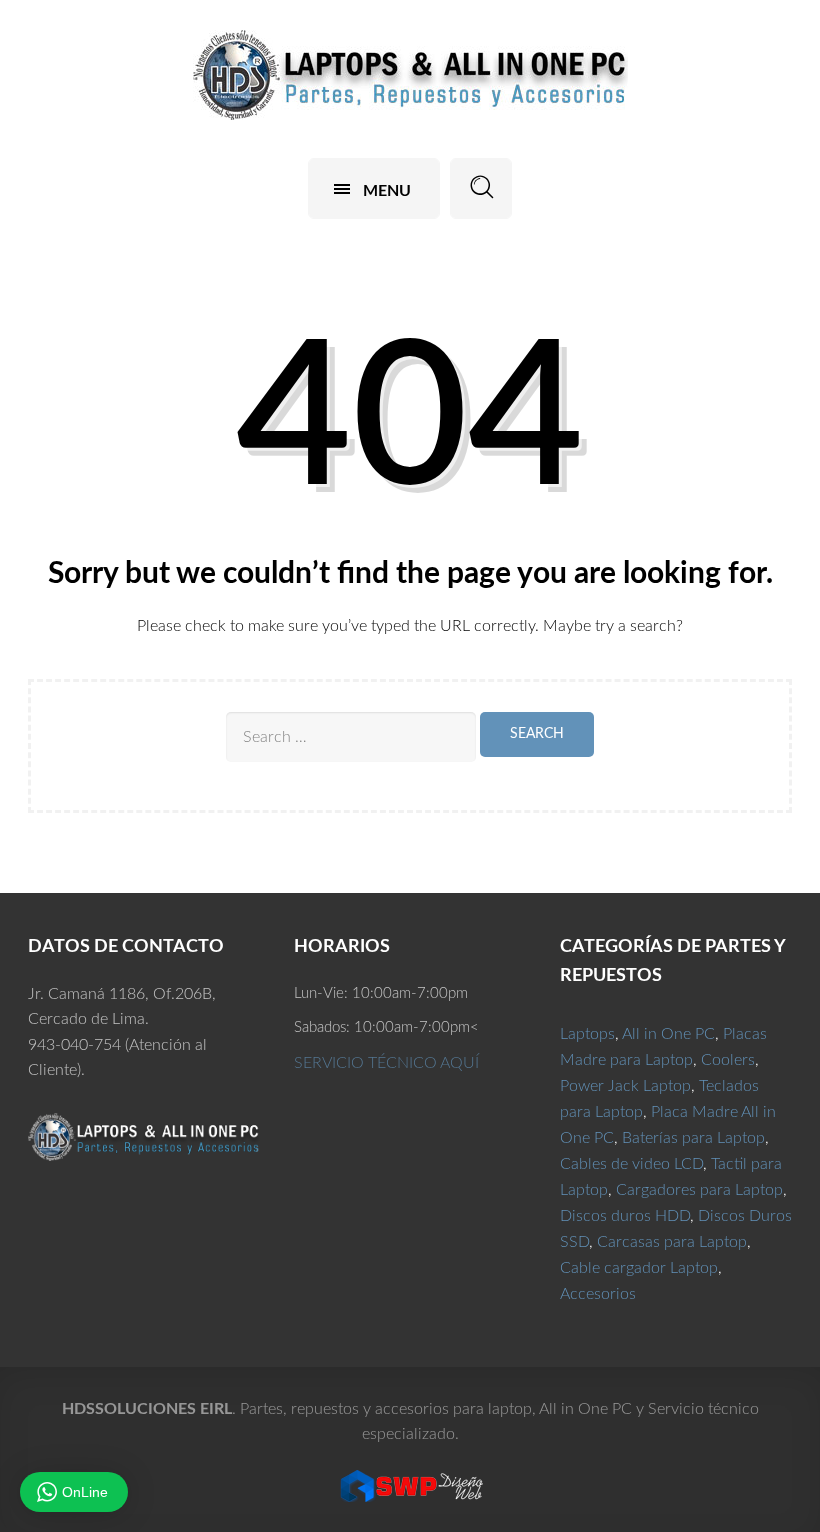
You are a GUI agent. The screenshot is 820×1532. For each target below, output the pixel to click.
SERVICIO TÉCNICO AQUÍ (386, 1063)
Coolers (728, 1060)
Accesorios (598, 1294)
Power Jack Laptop (625, 1086)
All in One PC (668, 1034)
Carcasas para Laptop (672, 1242)
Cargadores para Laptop (699, 1190)
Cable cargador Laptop (639, 1268)
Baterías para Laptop (693, 1138)
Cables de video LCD (631, 1164)
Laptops (587, 1034)
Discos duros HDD (625, 1216)
